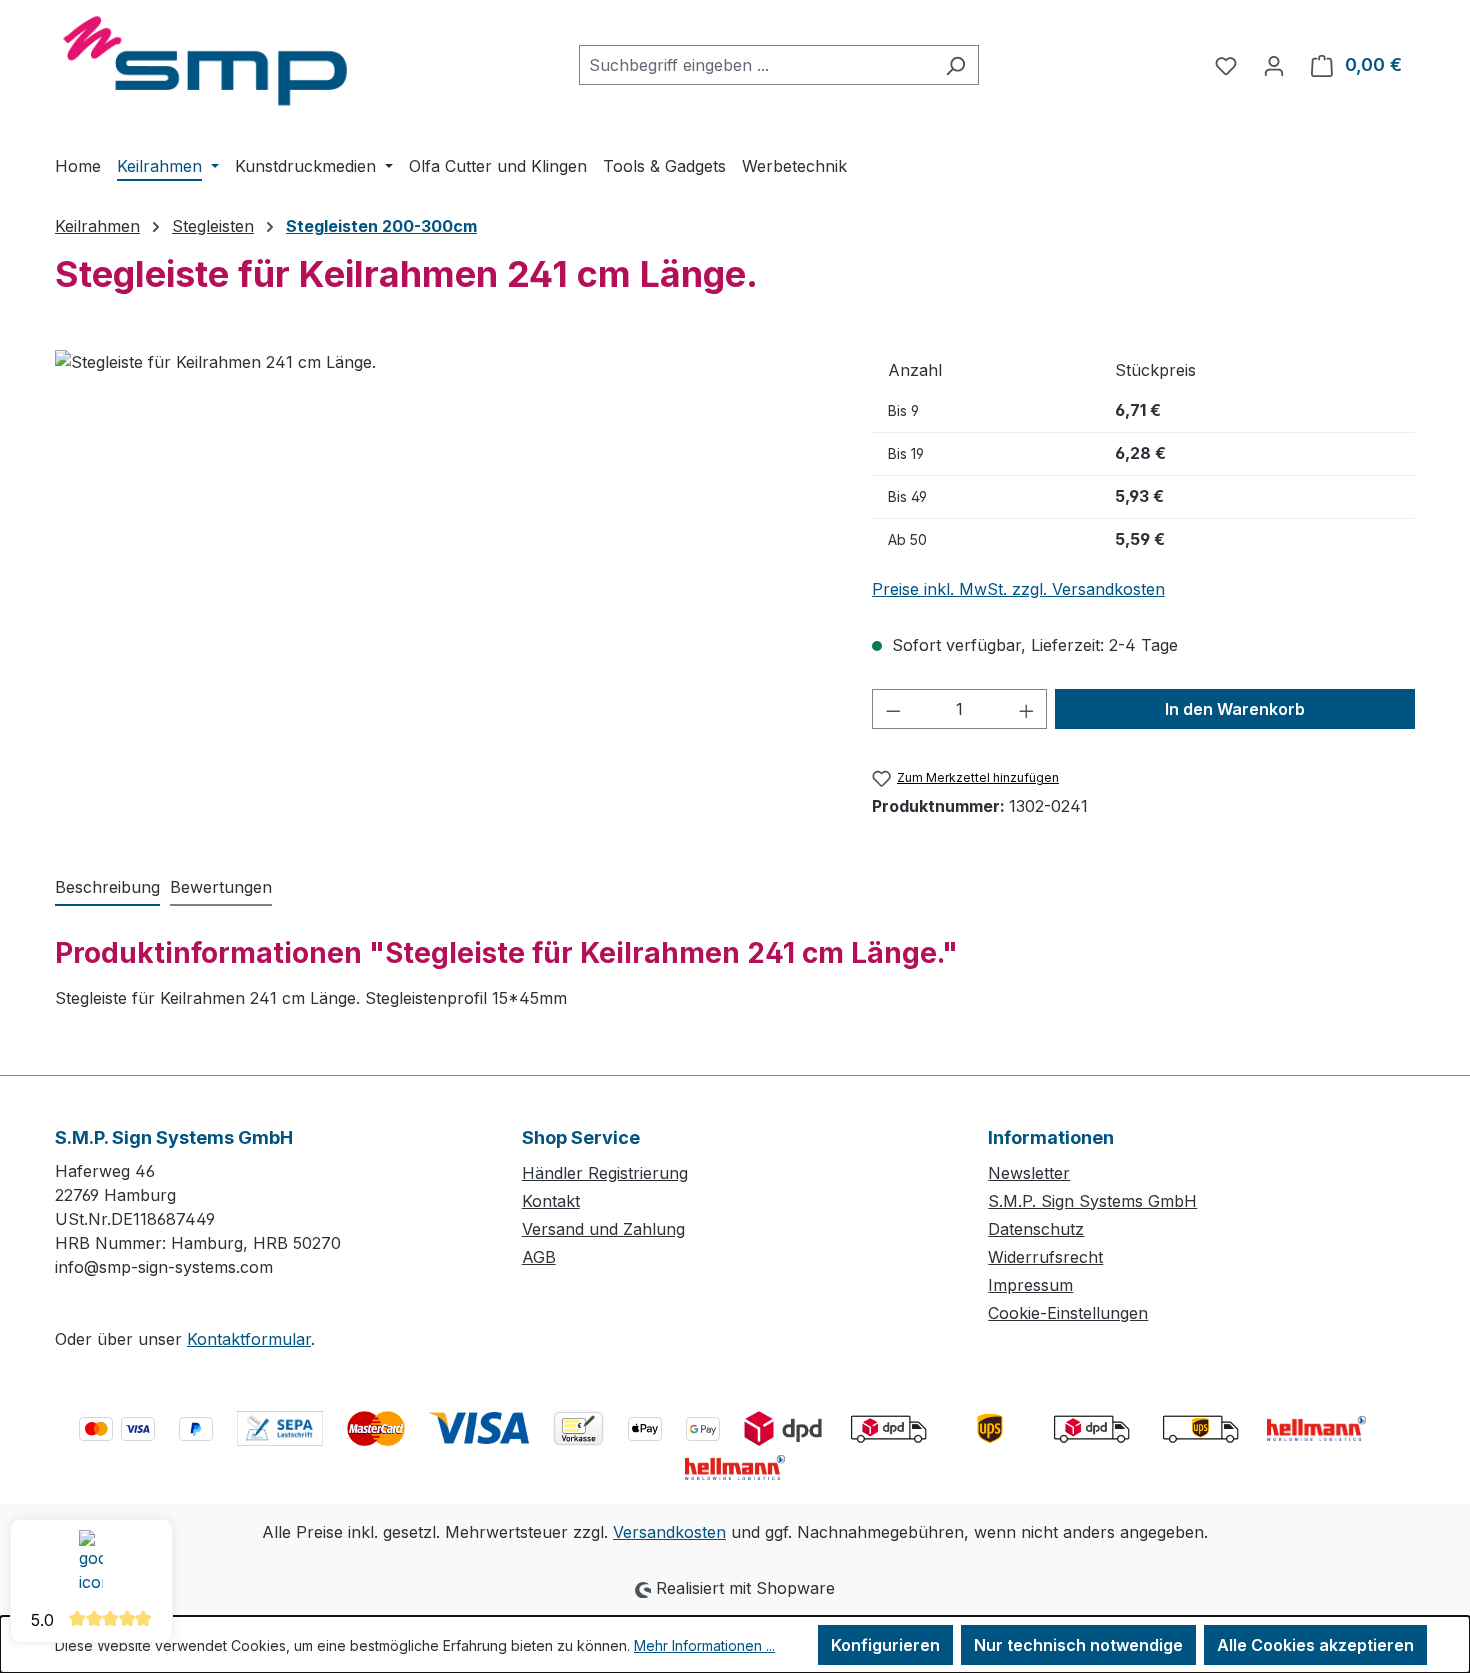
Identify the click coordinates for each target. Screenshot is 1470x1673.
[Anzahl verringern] (893, 709)
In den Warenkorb (1235, 709)
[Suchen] (955, 65)
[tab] (107, 888)
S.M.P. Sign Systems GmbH (1092, 1201)
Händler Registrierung (605, 1173)
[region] (443, 565)
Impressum (1030, 1285)
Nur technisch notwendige (1078, 1645)
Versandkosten (669, 1532)
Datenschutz (1036, 1229)
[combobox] (756, 65)
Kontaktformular (249, 1339)
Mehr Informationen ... (704, 1645)
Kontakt (551, 1201)
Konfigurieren (885, 1645)
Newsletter (1029, 1173)
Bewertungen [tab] (221, 887)
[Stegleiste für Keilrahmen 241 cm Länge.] (443, 565)
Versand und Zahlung (603, 1229)
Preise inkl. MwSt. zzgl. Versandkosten (1018, 589)
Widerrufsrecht (1045, 1257)
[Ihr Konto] (1274, 65)
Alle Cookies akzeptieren (1315, 1645)
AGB (539, 1257)
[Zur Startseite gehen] (205, 61)
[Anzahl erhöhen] (1027, 709)
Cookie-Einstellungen (1068, 1313)
